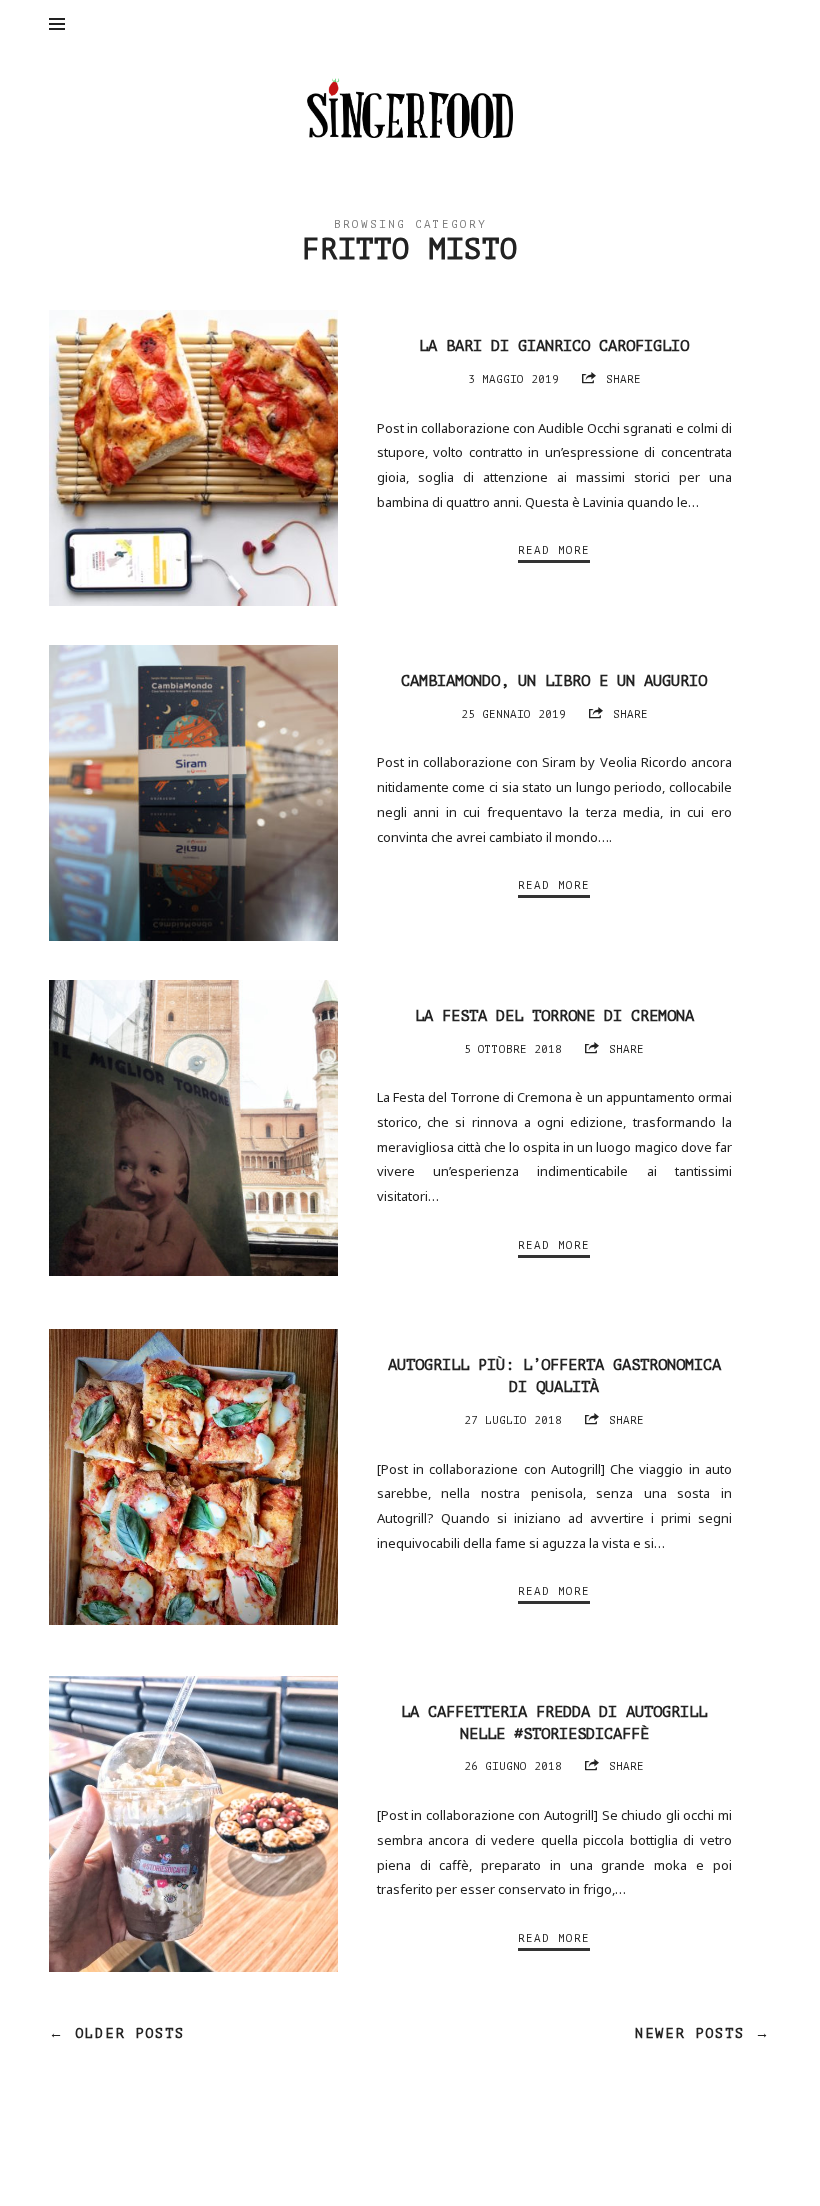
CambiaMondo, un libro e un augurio (554, 681)
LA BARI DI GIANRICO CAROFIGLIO (554, 346)
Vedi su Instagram (420, 2171)
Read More (554, 550)
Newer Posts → (703, 2033)
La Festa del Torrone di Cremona (554, 1016)
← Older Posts (117, 2033)
